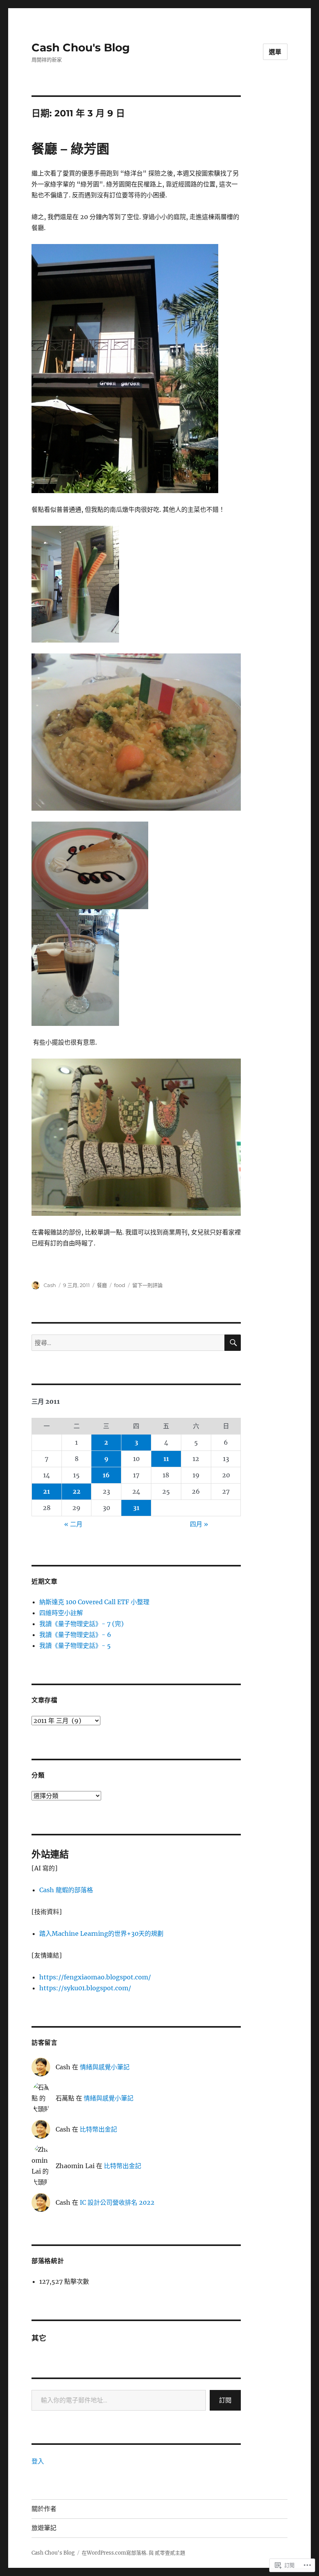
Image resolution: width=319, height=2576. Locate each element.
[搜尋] (233, 1343)
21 (46, 1491)
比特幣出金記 (98, 2129)
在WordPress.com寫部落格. (115, 2553)
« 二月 (73, 1524)
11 (166, 1459)
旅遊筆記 (44, 2528)
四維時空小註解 (61, 1613)
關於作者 (44, 2509)
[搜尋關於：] (128, 1343)
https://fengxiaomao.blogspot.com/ (95, 1977)
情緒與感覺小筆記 (105, 2067)
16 (106, 1475)
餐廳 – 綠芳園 (70, 149)
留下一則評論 (147, 1285)
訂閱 (225, 2400)
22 (77, 1491)
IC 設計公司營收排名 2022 (117, 2202)
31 (136, 1508)
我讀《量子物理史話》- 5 (75, 1645)
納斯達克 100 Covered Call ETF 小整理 (94, 1602)
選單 (275, 52)
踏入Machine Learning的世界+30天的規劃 (101, 1933)
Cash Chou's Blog (81, 47)
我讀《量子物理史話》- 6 (75, 1635)
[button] (125, 369)
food (120, 1285)
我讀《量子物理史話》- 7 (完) (82, 1624)
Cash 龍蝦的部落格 (66, 1890)
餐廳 (102, 1285)
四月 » (199, 1524)
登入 (38, 2461)
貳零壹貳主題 (170, 2553)
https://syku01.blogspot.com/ (85, 1988)
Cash (50, 1285)
